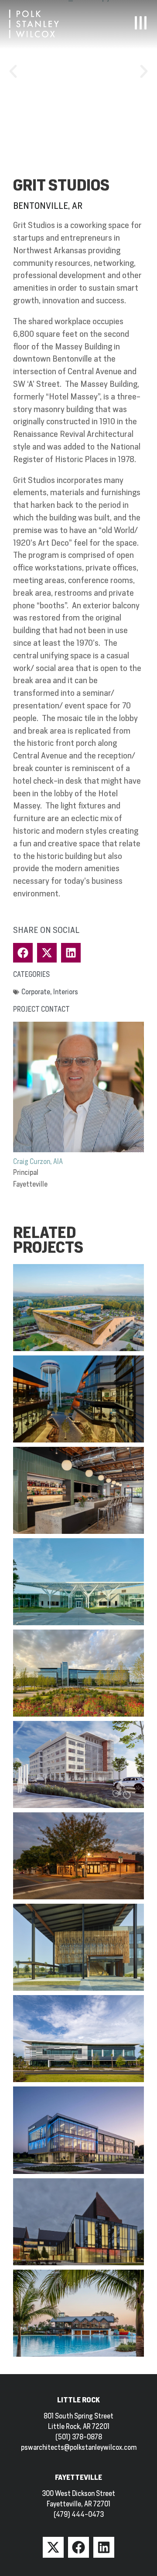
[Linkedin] (104, 2547)
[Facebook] (78, 2547)
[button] (13, 71)
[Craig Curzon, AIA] (78, 1087)
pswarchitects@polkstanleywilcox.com (79, 2447)
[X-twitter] (53, 2547)
